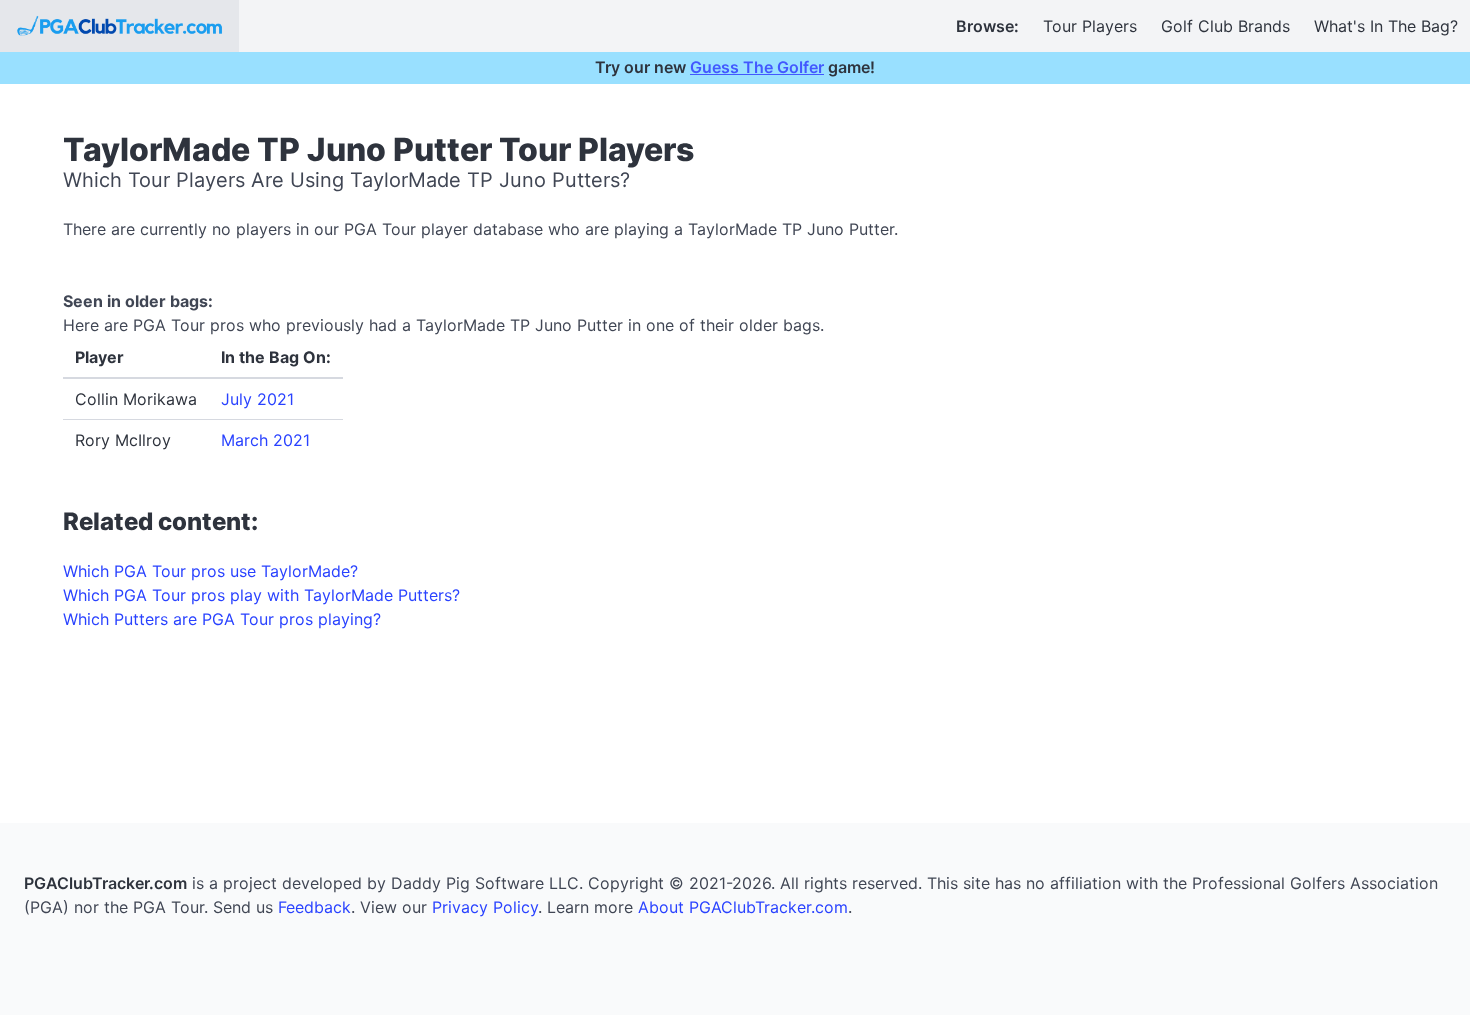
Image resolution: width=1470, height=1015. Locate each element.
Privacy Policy (485, 907)
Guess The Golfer (757, 67)
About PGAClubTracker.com (743, 907)
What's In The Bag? (1386, 26)
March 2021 (265, 440)
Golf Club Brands (1225, 26)
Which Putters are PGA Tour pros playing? (222, 619)
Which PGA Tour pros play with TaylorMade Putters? (261, 595)
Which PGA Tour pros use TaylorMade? (210, 571)
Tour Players (1090, 26)
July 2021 (257, 399)
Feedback (314, 907)
